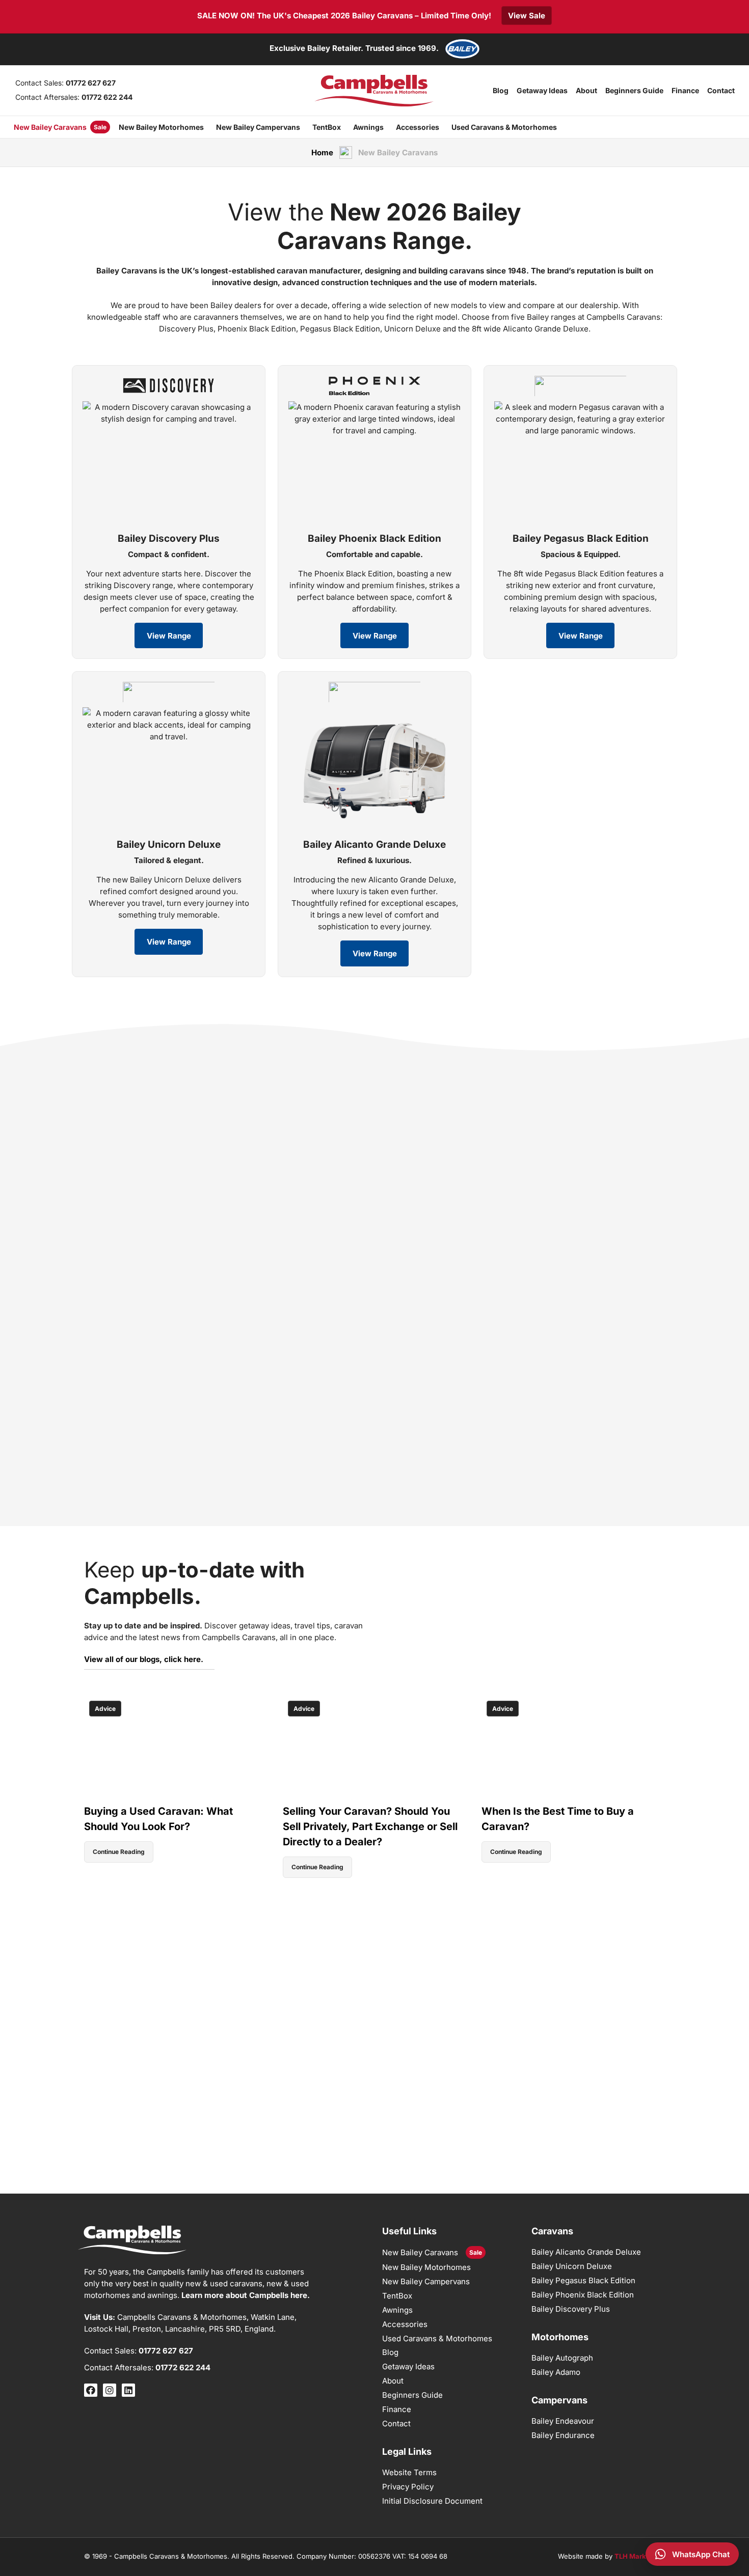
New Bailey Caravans (50, 127)
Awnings (368, 127)
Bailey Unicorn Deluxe (572, 2266)
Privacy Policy (408, 2487)
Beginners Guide (634, 90)
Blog (501, 90)
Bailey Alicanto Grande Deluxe (586, 2252)
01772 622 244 (107, 97)
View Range (169, 636)
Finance (685, 90)
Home (322, 153)
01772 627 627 (91, 83)
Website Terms (409, 2472)
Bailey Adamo (556, 2372)
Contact (721, 90)
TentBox (327, 127)
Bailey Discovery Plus (571, 2309)
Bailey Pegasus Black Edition (583, 2280)
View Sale (527, 16)
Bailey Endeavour (563, 2421)
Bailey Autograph (562, 2358)
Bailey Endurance (563, 2435)
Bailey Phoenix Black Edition (583, 2295)
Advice (105, 1709)
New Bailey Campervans (258, 127)
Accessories (418, 127)
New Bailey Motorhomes (161, 127)
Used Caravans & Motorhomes (504, 127)
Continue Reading (119, 1852)
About (586, 90)
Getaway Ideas (542, 90)
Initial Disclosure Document (432, 2501)
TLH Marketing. (640, 2556)
